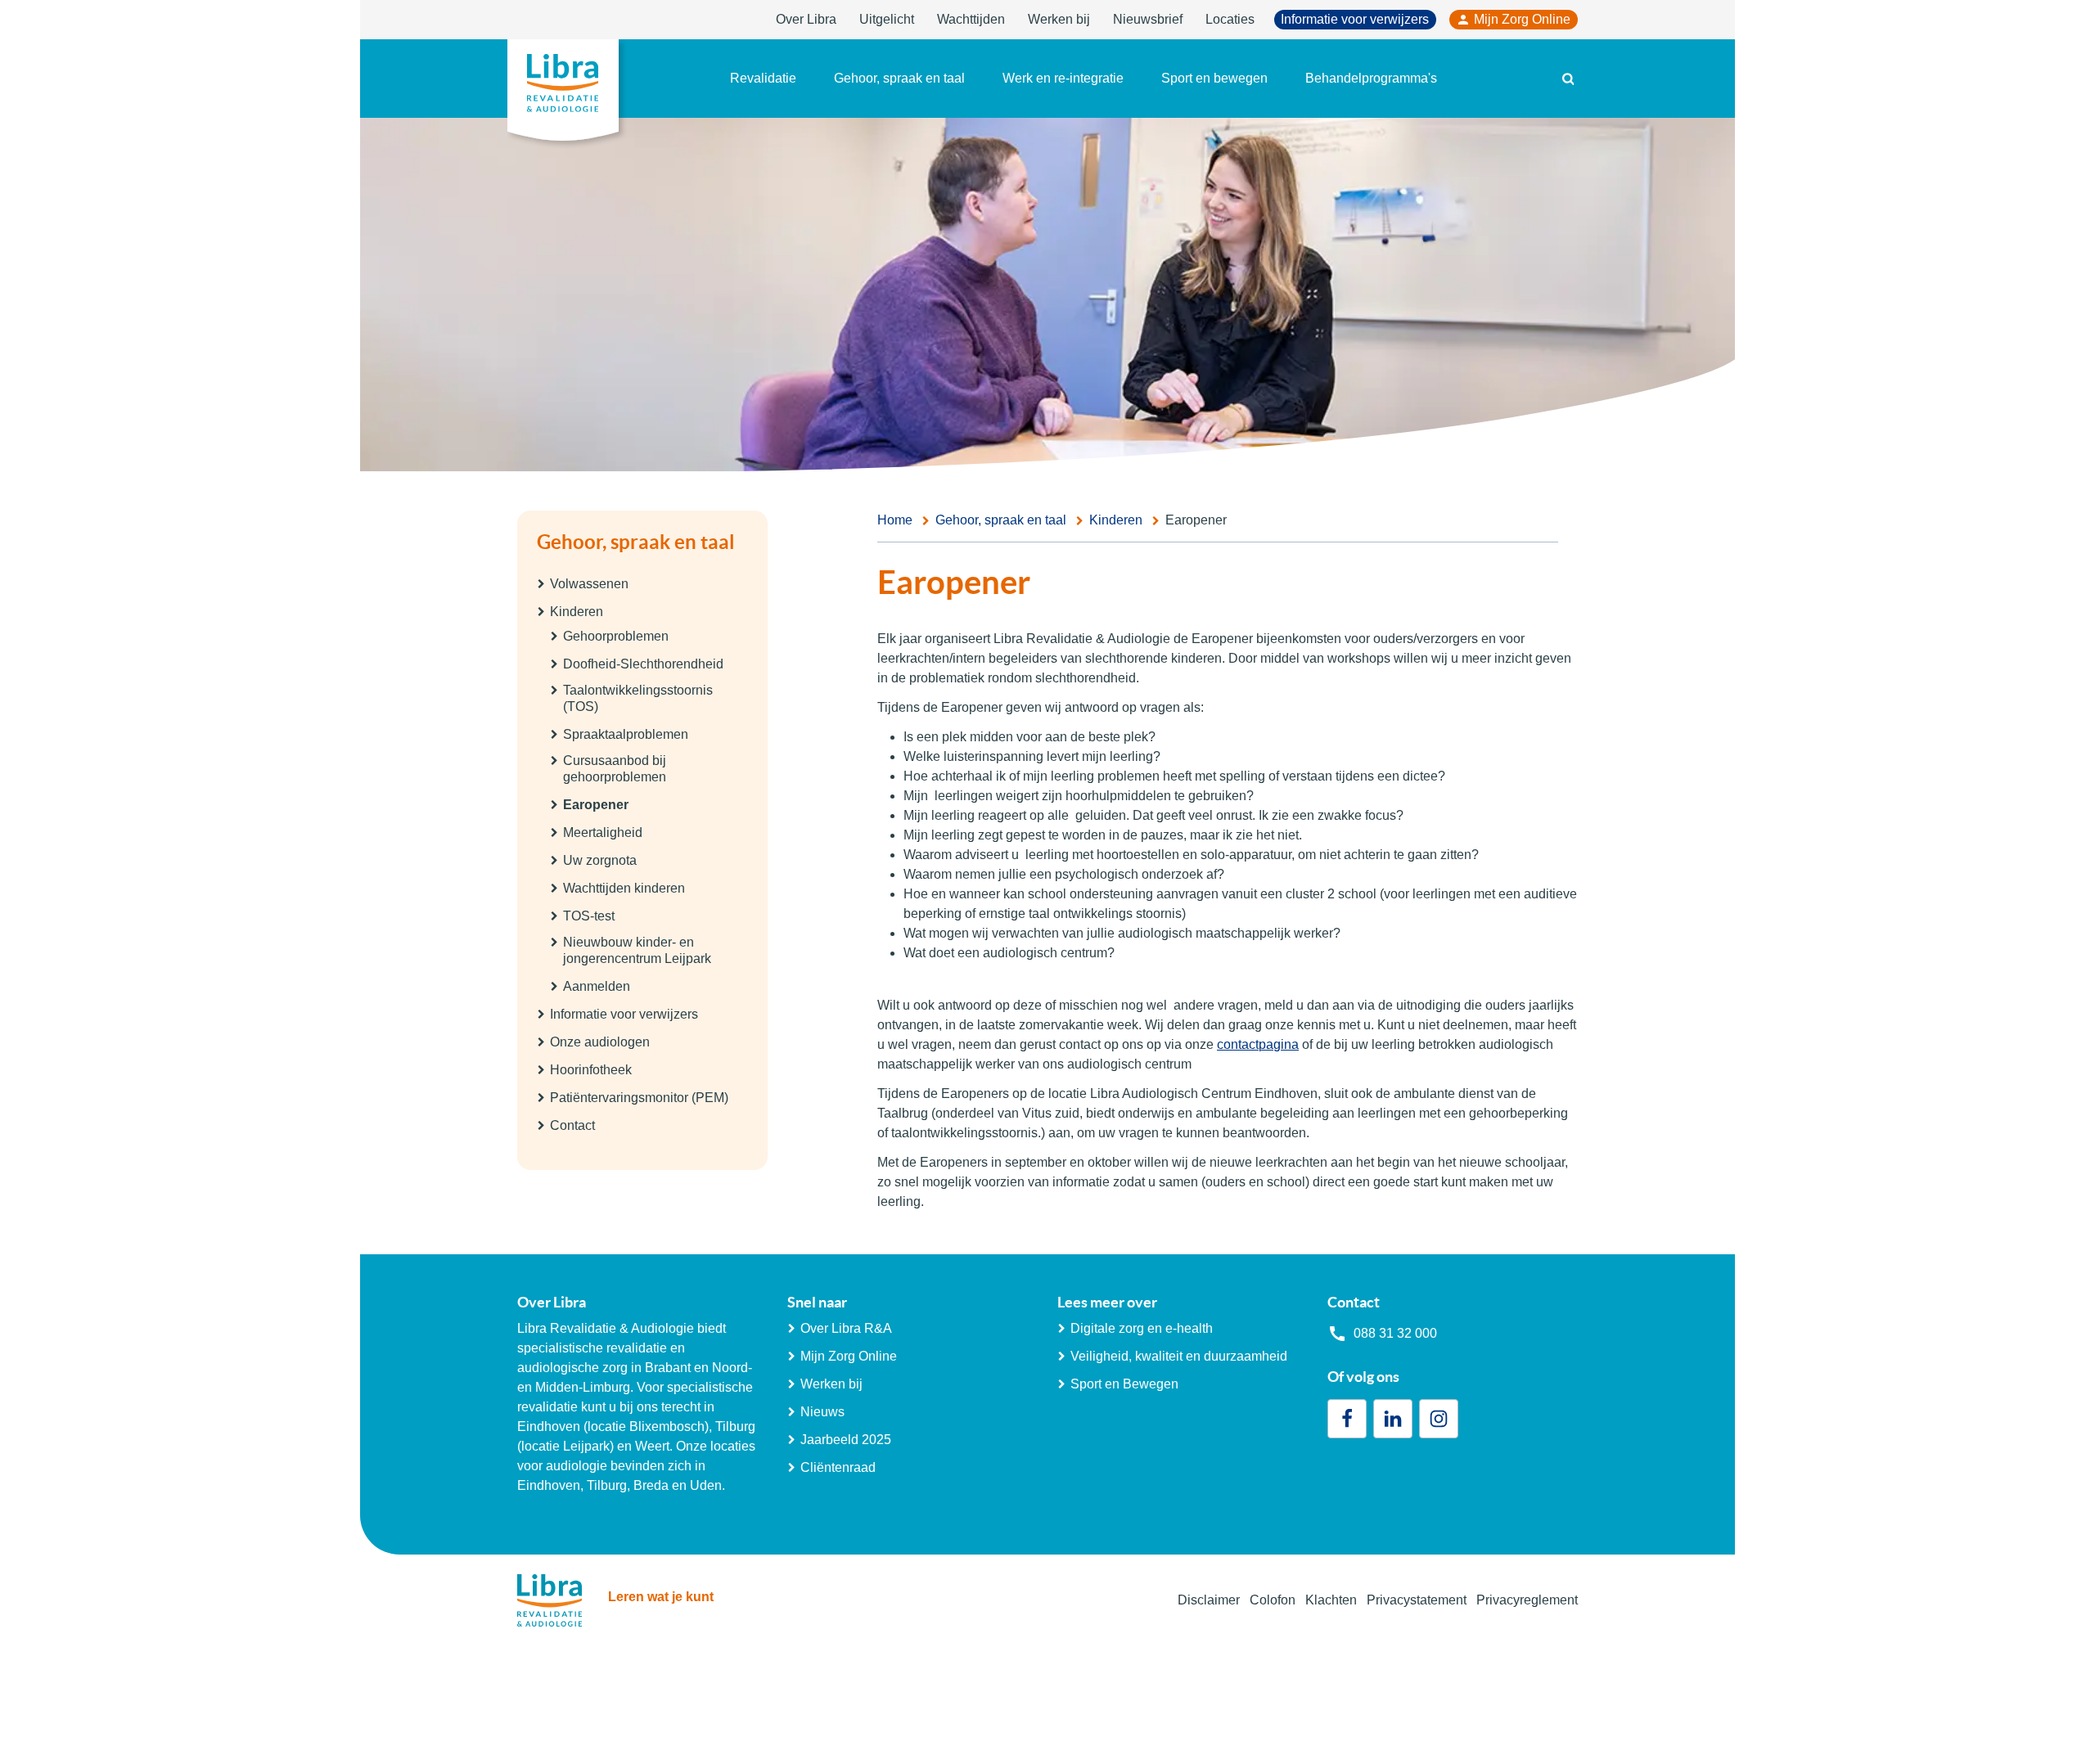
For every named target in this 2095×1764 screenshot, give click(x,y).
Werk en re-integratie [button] (1063, 78)
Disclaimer (1209, 1600)
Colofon (1273, 1600)
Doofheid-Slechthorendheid (643, 664)
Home (895, 520)
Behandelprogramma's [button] (1371, 78)
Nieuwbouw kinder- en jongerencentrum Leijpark (637, 950)
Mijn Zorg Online (1522, 19)
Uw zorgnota (600, 860)
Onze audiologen (600, 1042)
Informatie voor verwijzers (1355, 19)
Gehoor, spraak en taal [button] (899, 78)
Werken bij (1059, 19)
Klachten (1331, 1600)
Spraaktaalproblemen (626, 734)
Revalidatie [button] (763, 78)
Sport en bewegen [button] (1214, 78)
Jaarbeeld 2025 (846, 1440)
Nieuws (822, 1412)
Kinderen (577, 612)
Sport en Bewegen (1124, 1384)
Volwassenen (589, 584)
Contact (572, 1125)
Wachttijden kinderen (624, 888)
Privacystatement (1417, 1600)
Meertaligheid (603, 832)
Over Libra (806, 19)
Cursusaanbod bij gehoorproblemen (615, 769)
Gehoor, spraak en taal (636, 542)
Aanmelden (597, 986)
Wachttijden (971, 19)
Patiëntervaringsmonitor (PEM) (639, 1098)
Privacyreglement (1527, 1600)
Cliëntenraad (838, 1467)
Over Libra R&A (846, 1328)
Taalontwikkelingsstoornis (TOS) (638, 698)
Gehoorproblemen (616, 636)
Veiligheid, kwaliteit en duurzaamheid (1179, 1356)
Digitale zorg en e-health (1142, 1328)
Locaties (1230, 19)
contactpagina (1258, 1044)
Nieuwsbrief (1148, 19)
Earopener (596, 805)
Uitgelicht (887, 19)
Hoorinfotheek (591, 1070)
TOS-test (589, 916)
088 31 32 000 (1395, 1333)
